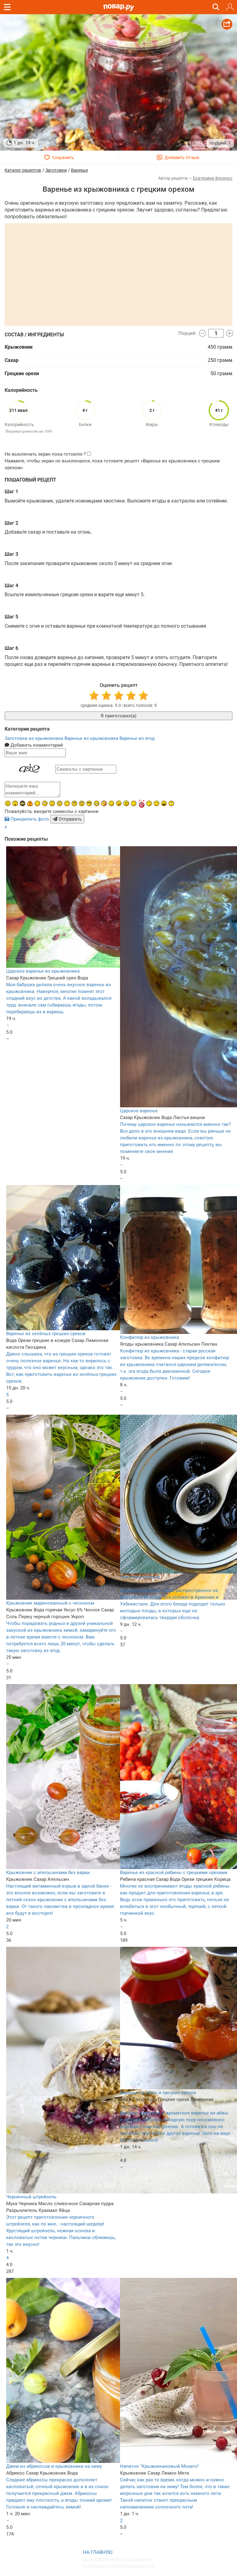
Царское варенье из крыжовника (43, 971)
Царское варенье (139, 1111)
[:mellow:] (134, 803)
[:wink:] (37, 803)
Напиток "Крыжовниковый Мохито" (160, 2466)
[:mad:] (8, 803)
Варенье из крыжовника (92, 738)
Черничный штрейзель (31, 2197)
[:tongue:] (119, 803)
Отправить (70, 819)
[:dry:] (156, 803)
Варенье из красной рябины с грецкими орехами (174, 1873)
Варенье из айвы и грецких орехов (158, 2093)
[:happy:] (67, 803)
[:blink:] (45, 803)
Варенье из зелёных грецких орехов (46, 1334)
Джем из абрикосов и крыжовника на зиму (54, 2466)
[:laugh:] (164, 803)
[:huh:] (171, 803)
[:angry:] (126, 803)
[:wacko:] (60, 803)
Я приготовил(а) (118, 716)
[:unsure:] (74, 803)
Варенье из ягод (137, 738)
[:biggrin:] (97, 803)
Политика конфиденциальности (119, 2566)
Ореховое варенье (140, 1577)
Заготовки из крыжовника (35, 738)
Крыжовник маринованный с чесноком (50, 1603)
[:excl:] (30, 803)
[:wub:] (141, 804)
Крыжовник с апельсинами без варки (48, 1873)
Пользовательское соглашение (118, 2559)
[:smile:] (111, 803)
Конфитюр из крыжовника (150, 1337)
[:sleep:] (149, 803)
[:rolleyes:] (82, 803)
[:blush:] (104, 803)
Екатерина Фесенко (213, 178)
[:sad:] (52, 803)
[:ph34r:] (23, 803)
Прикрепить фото (30, 819)
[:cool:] (89, 803)
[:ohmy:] (15, 803)
